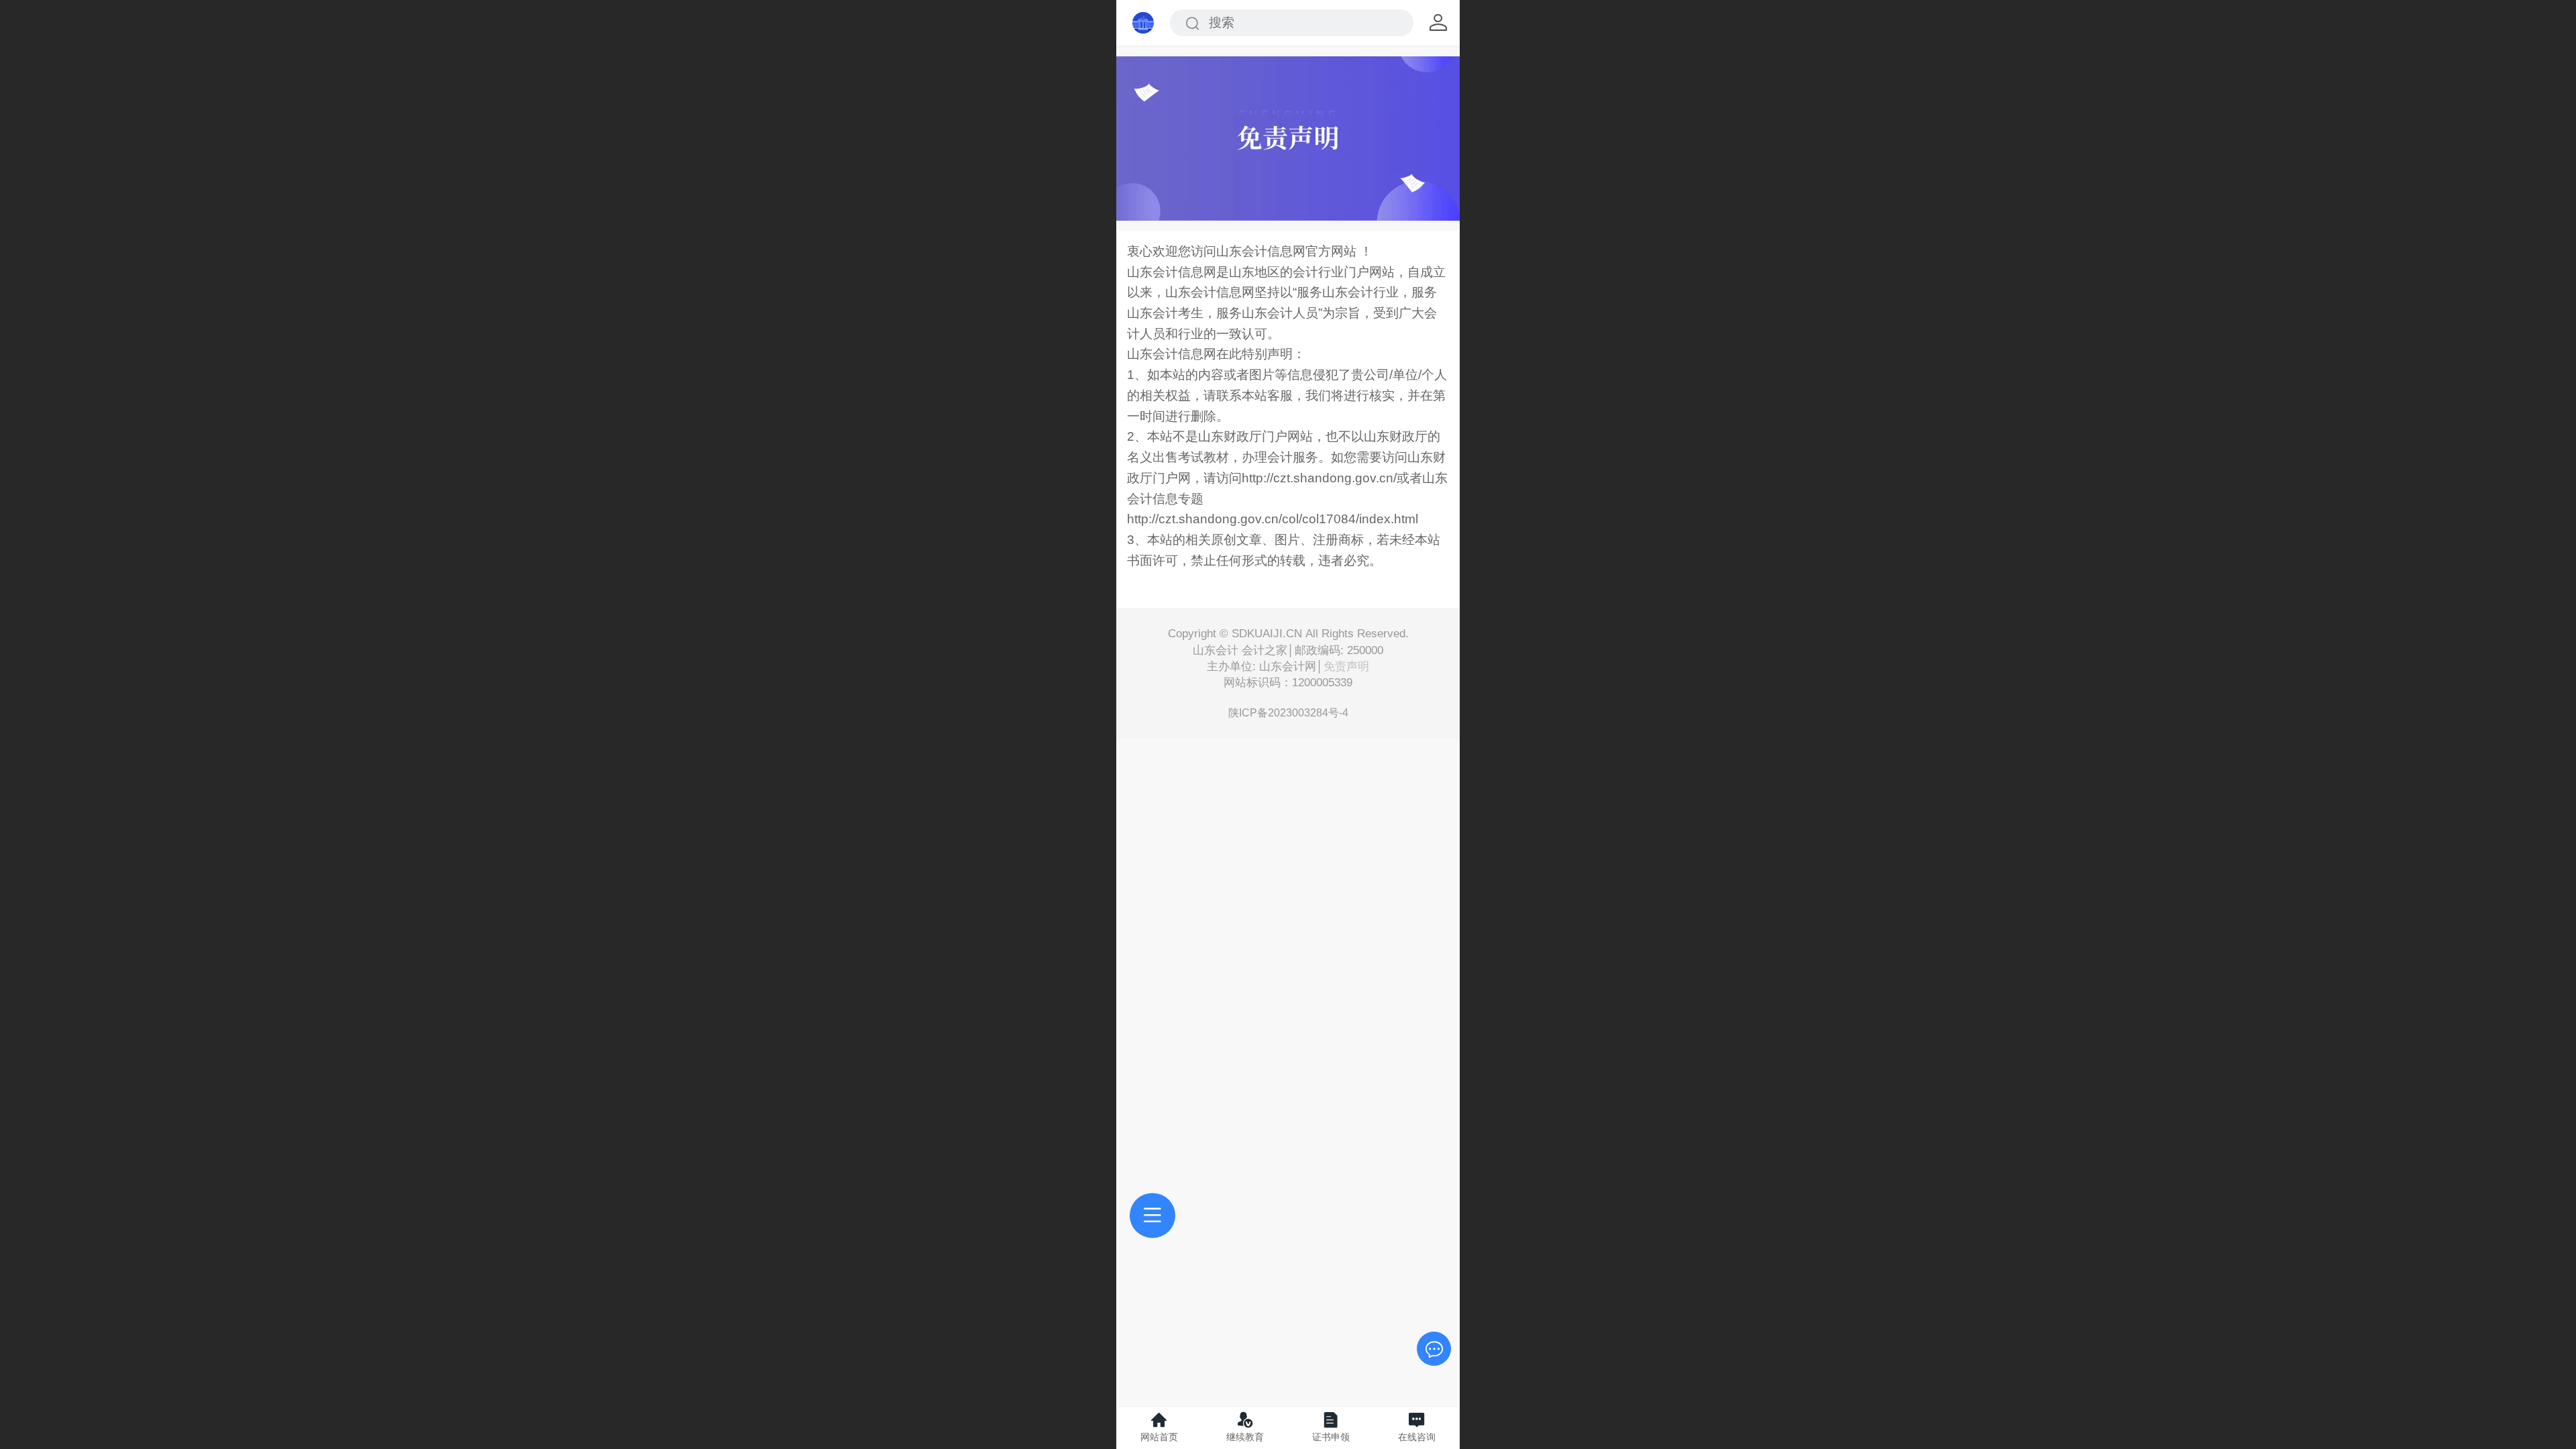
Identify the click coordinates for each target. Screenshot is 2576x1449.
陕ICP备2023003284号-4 (1288, 713)
